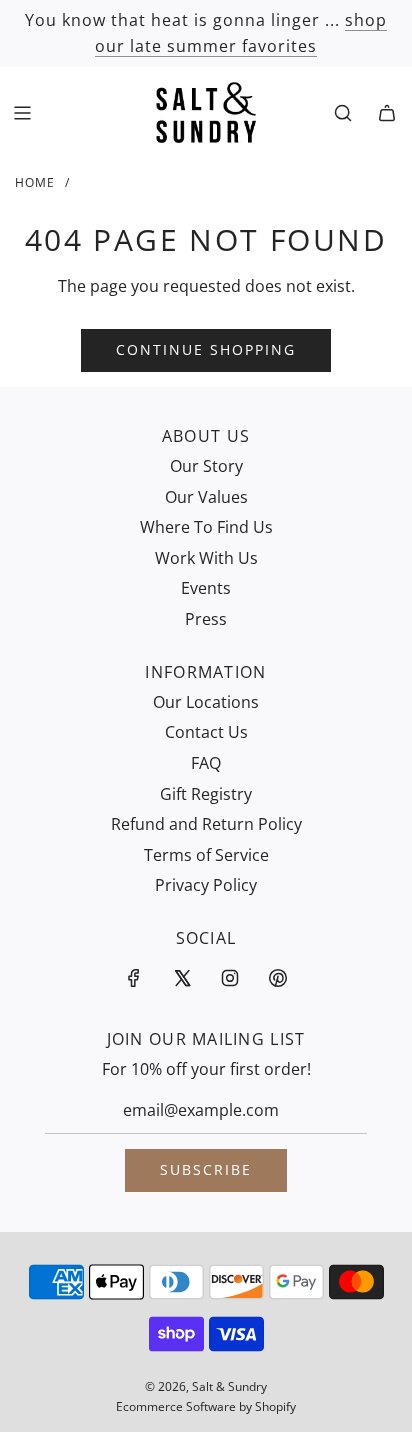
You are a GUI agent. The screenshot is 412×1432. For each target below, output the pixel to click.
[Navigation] (22, 113)
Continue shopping (206, 349)
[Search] (343, 113)
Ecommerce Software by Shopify (206, 1406)
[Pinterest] (278, 978)
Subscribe (206, 1169)
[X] (182, 978)
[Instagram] (230, 978)
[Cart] (387, 113)
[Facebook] (134, 978)
